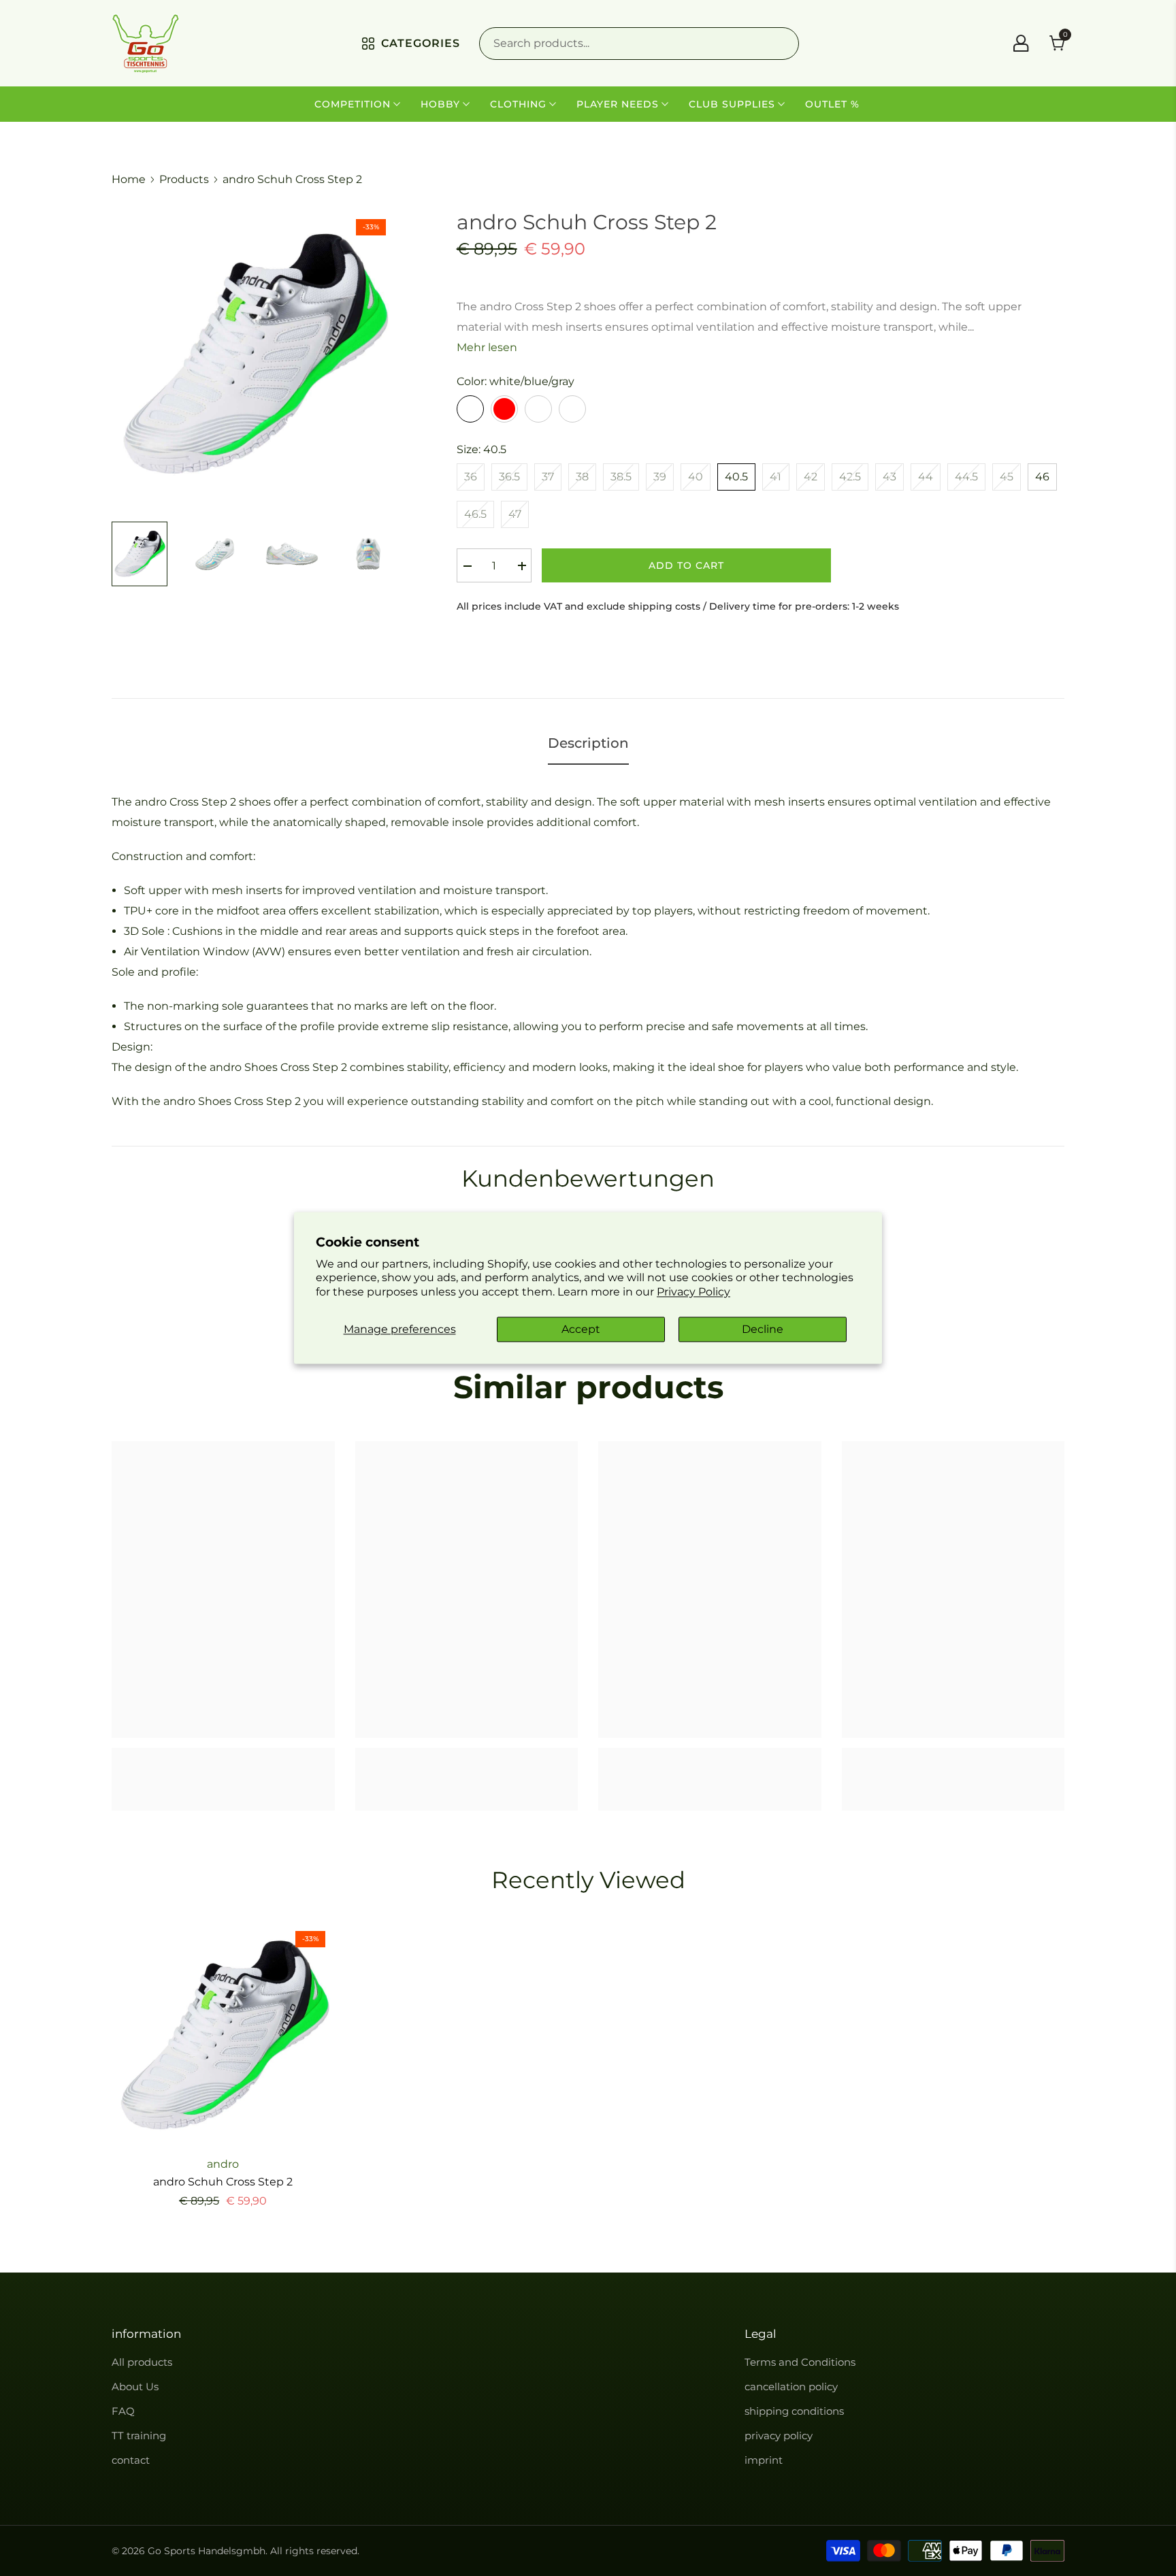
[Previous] (134, 554)
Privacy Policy (693, 1292)
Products (184, 179)
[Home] (146, 43)
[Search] (639, 44)
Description (588, 743)
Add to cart (686, 565)
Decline (763, 1329)
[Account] (1021, 43)
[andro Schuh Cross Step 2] (223, 2034)
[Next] (373, 554)
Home (129, 179)
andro (223, 2164)
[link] (223, 1774)
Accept (581, 1329)
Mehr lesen (487, 347)
